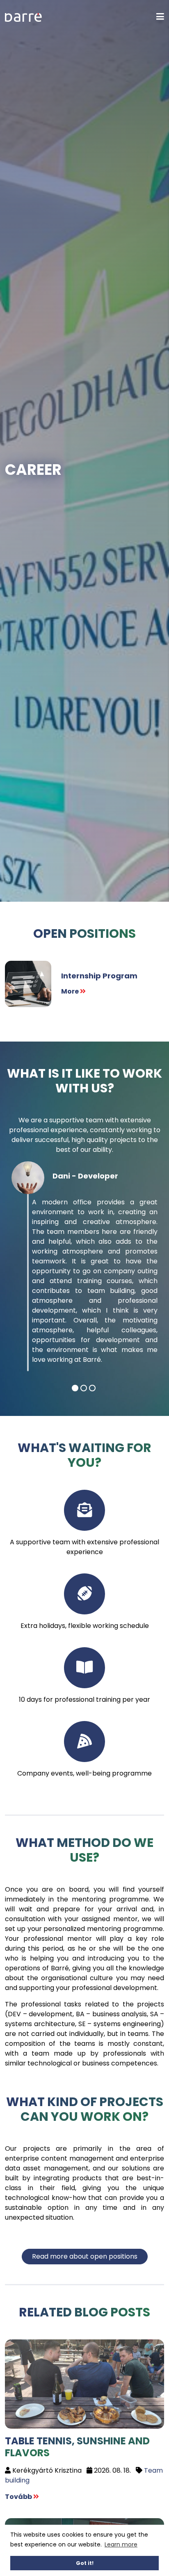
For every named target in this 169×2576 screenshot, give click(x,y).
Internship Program (99, 976)
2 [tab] (84, 1388)
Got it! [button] (85, 2563)
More (71, 991)
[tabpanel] (84, 1271)
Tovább (19, 2497)
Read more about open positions (85, 2256)
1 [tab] (75, 1388)
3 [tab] (92, 1388)
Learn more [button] (121, 2544)
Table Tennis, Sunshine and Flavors (77, 2447)
